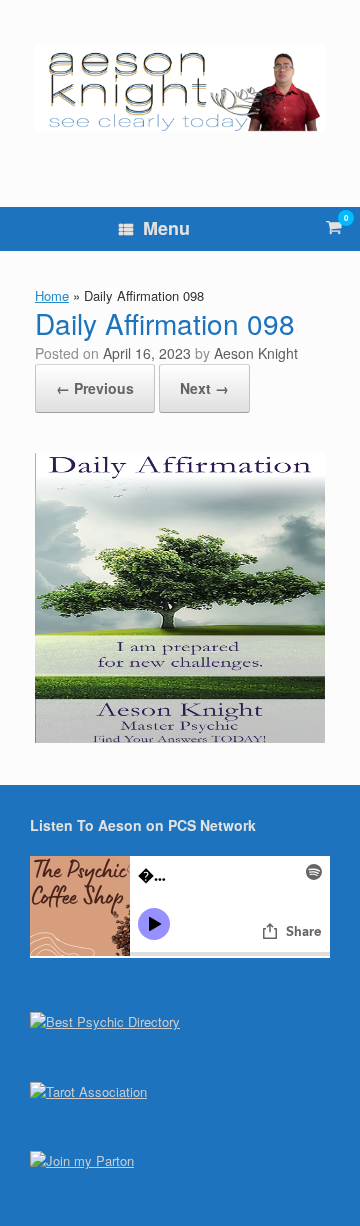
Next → (204, 388)
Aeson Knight (256, 353)
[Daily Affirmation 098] (180, 736)
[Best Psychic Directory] (105, 1021)
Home (52, 295)
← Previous (95, 388)
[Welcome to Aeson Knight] (180, 88)
